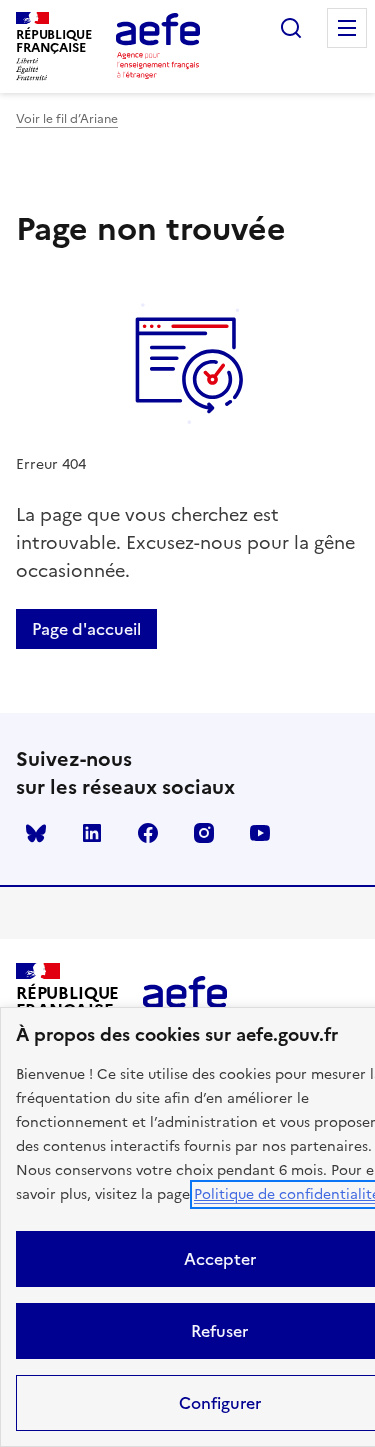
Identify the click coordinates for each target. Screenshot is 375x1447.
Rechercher (291, 28)
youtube (260, 833)
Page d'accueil (86, 629)
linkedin (92, 833)
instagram (204, 833)
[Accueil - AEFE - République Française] (158, 46)
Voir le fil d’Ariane (67, 119)
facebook (148, 833)
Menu (347, 28)
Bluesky (36, 833)
